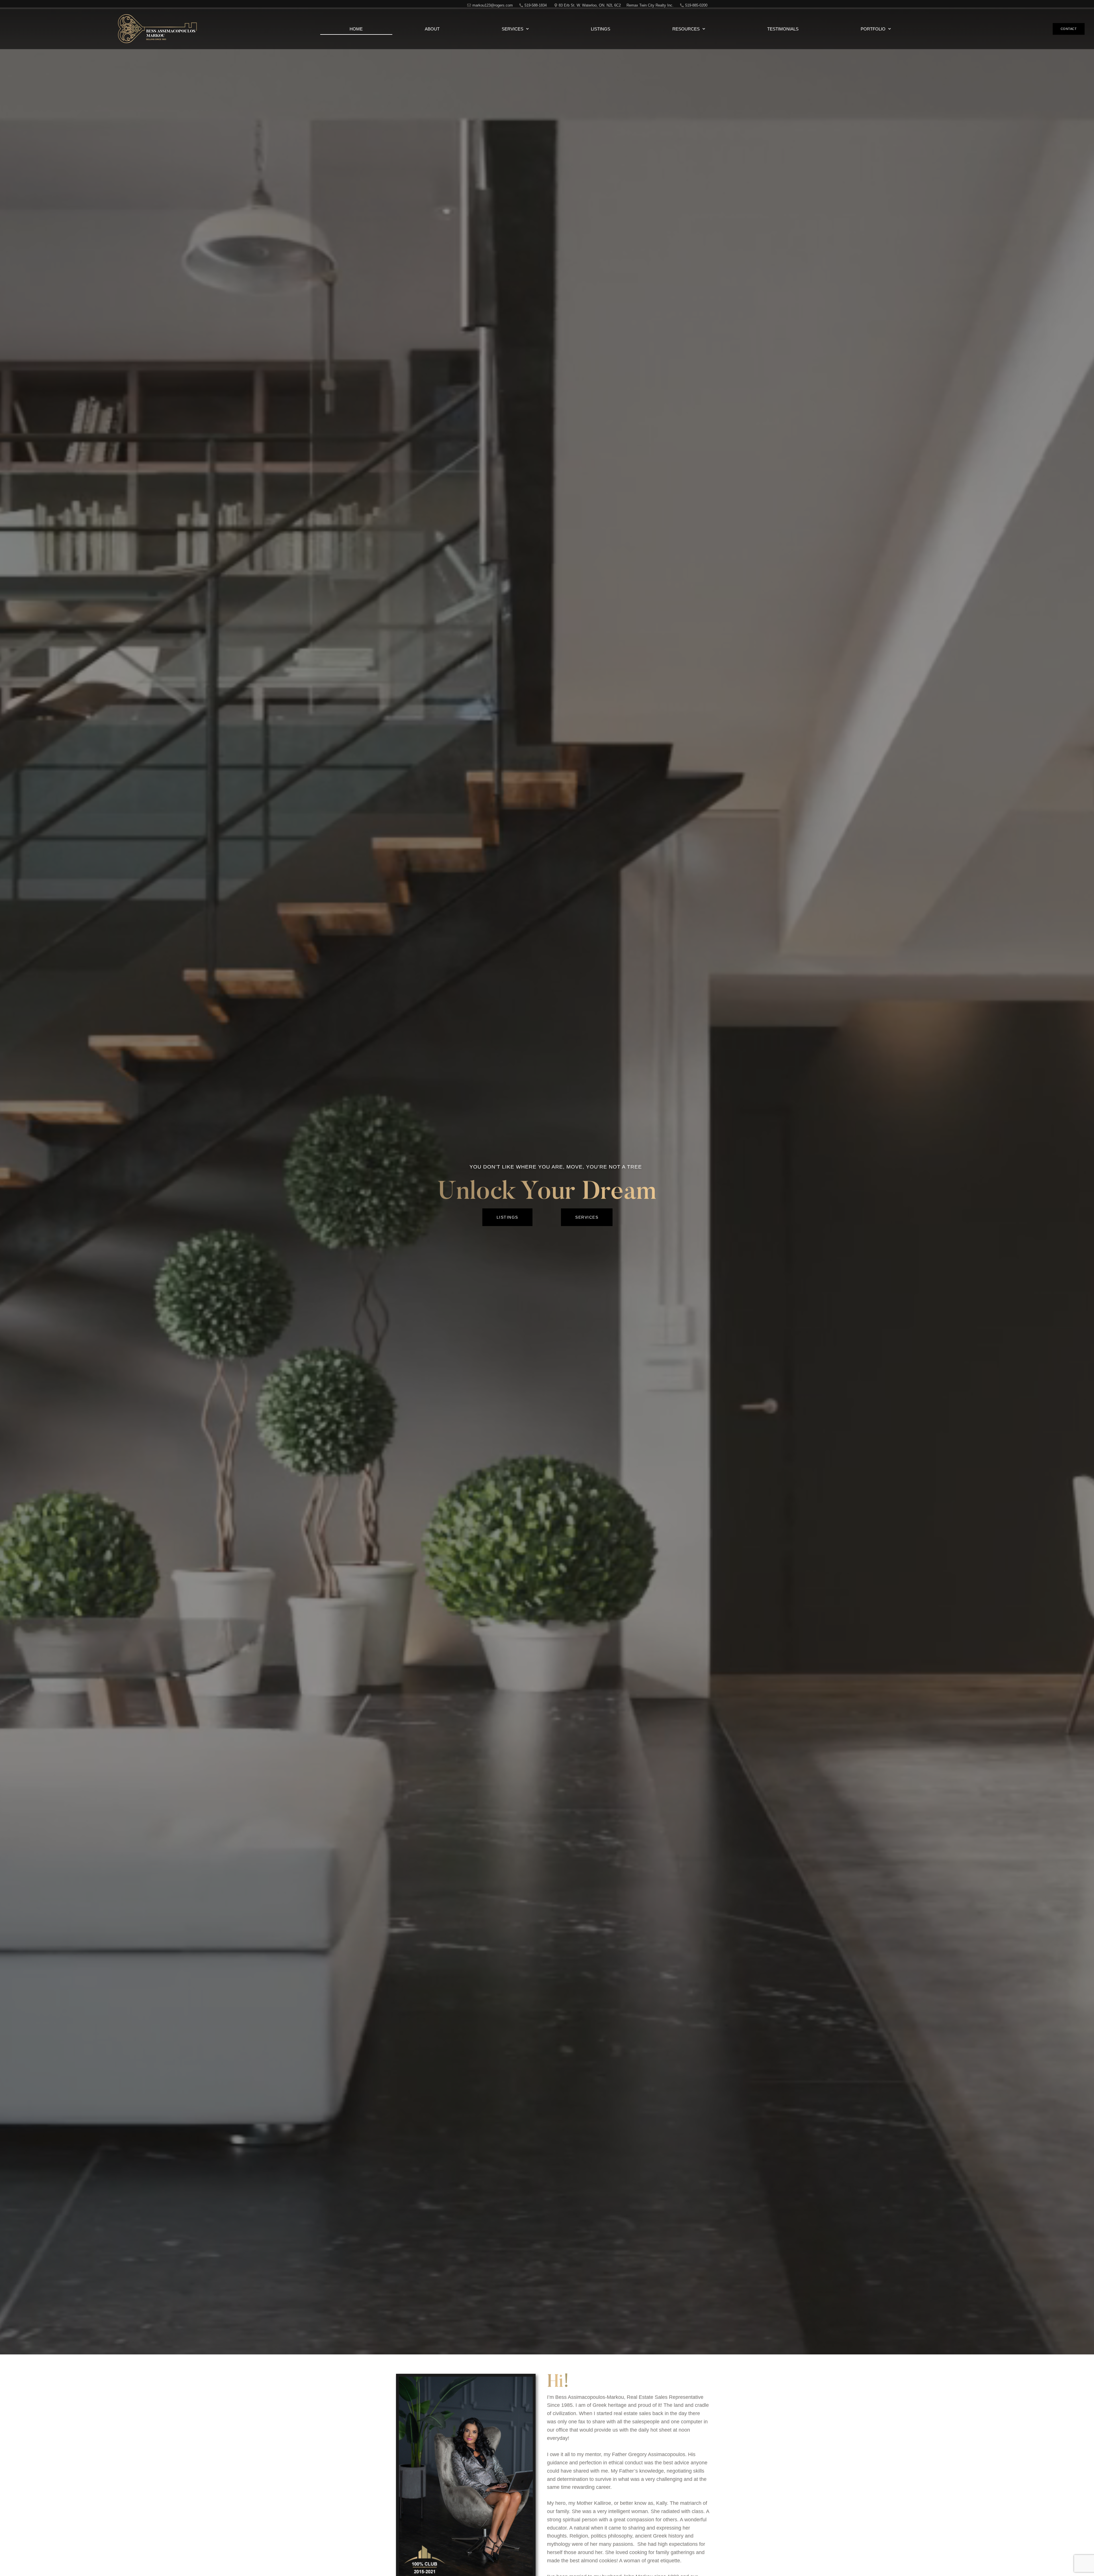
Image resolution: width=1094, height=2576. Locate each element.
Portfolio (873, 29)
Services (513, 29)
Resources (686, 29)
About (432, 29)
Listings (601, 29)
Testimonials (783, 29)
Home (356, 29)
